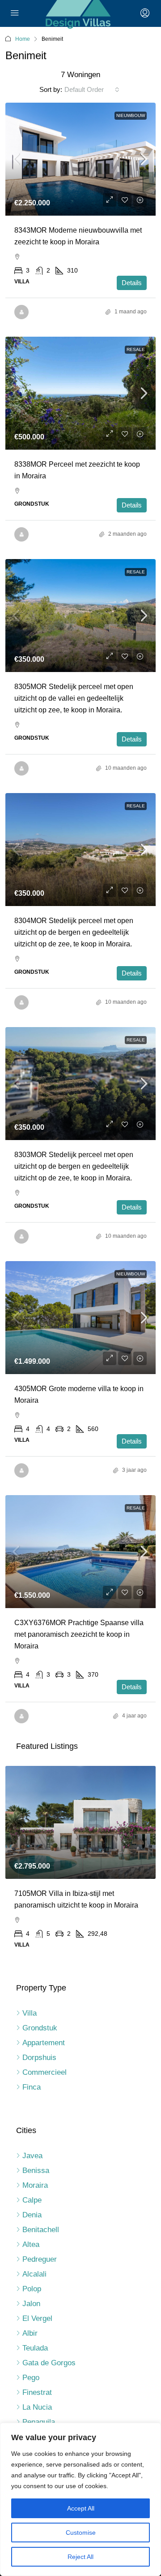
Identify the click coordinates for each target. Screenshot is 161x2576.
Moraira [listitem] (35, 2185)
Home (23, 39)
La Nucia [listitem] (37, 2407)
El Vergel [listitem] (37, 2318)
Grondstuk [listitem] (40, 2028)
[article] (80, 1863)
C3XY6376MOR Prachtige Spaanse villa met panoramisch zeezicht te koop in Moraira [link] (79, 1634)
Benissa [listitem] (36, 2171)
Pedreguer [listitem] (40, 2259)
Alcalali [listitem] (34, 2274)
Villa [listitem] (30, 2013)
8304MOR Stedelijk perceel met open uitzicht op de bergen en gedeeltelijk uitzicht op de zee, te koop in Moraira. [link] (74, 932)
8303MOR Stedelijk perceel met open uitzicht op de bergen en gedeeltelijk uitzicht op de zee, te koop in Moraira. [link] (74, 1166)
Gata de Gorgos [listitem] (49, 2363)
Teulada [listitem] (35, 2348)
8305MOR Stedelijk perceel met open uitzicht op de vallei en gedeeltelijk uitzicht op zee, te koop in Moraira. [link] (74, 698)
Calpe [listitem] (32, 2200)
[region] (80, 2499)
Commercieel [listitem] (44, 2072)
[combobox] (92, 90)
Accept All (81, 2508)
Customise (81, 2533)
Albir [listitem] (30, 2333)
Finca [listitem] (32, 2087)
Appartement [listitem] (44, 2043)
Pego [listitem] (31, 2378)
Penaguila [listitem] (39, 2422)
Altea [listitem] (31, 2244)
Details (132, 283)
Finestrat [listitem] (37, 2392)
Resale (136, 349)
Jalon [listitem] (31, 2304)
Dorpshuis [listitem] (39, 2058)
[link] (80, 159)
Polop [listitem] (32, 2289)
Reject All (80, 2557)
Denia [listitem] (32, 2215)
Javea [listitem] (32, 2156)
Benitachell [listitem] (41, 2230)
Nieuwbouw (131, 115)
